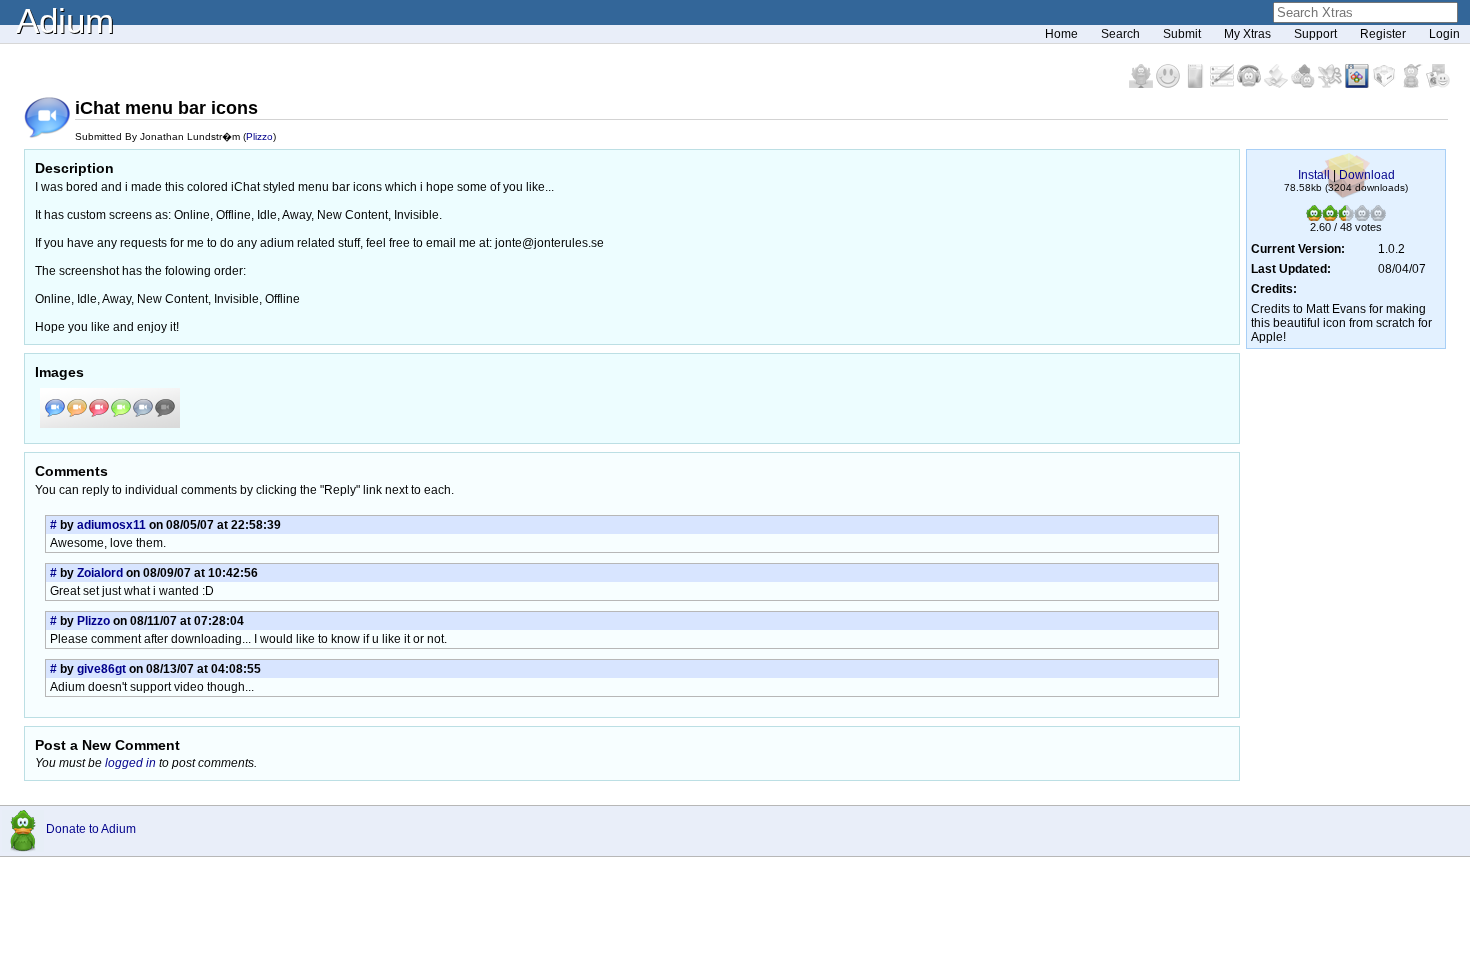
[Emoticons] (1169, 84)
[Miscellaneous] (1412, 84)
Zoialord (100, 573)
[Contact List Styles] (1196, 84)
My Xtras (1247, 34)
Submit (1182, 34)
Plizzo (259, 136)
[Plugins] (1385, 84)
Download (1367, 175)
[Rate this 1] (1314, 217)
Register (1383, 34)
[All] (1438, 84)
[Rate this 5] (1378, 217)
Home (1061, 34)
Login (1444, 34)
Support (1315, 34)
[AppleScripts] (1277, 84)
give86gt (101, 669)
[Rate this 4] (1362, 217)
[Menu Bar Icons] (1358, 84)
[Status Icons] (1304, 84)
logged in (130, 763)
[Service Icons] (1331, 84)
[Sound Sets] (1250, 84)
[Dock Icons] (1142, 84)
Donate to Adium (91, 829)
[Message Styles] (1223, 84)
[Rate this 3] (1346, 217)
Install (1314, 175)
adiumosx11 (111, 525)
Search (1120, 34)
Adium (65, 20)
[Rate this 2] (1330, 217)
